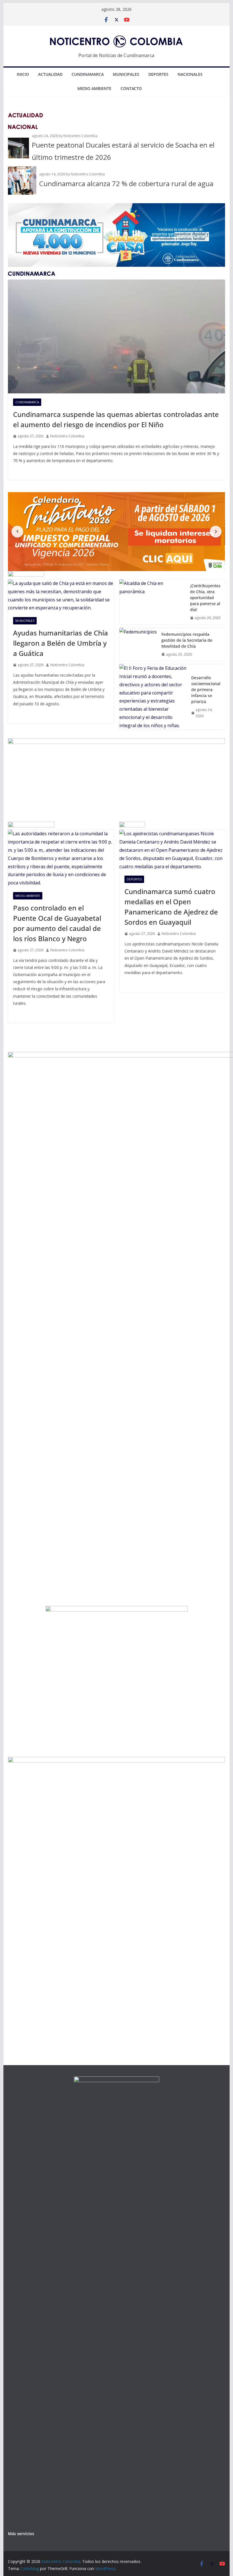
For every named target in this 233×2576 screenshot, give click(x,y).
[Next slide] (216, 532)
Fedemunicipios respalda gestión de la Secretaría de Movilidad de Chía (187, 640)
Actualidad (50, 74)
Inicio (23, 74)
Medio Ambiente (94, 88)
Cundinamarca (88, 74)
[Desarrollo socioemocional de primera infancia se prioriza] (153, 697)
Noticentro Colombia (67, 436)
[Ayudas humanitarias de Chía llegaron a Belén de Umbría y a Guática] (61, 596)
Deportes (158, 74)
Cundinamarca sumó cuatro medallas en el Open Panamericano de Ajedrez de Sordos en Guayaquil (171, 907)
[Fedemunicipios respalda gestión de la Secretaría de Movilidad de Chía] (138, 644)
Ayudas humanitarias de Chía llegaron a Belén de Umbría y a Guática (61, 643)
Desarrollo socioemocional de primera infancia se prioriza (206, 690)
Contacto (131, 88)
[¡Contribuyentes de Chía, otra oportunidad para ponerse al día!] (152, 602)
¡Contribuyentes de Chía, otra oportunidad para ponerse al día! (205, 598)
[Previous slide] (17, 532)
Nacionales (190, 74)
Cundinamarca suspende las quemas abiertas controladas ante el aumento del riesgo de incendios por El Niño (116, 419)
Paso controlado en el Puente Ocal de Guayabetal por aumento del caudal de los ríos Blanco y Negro (57, 923)
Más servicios (21, 2534)
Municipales (126, 74)
